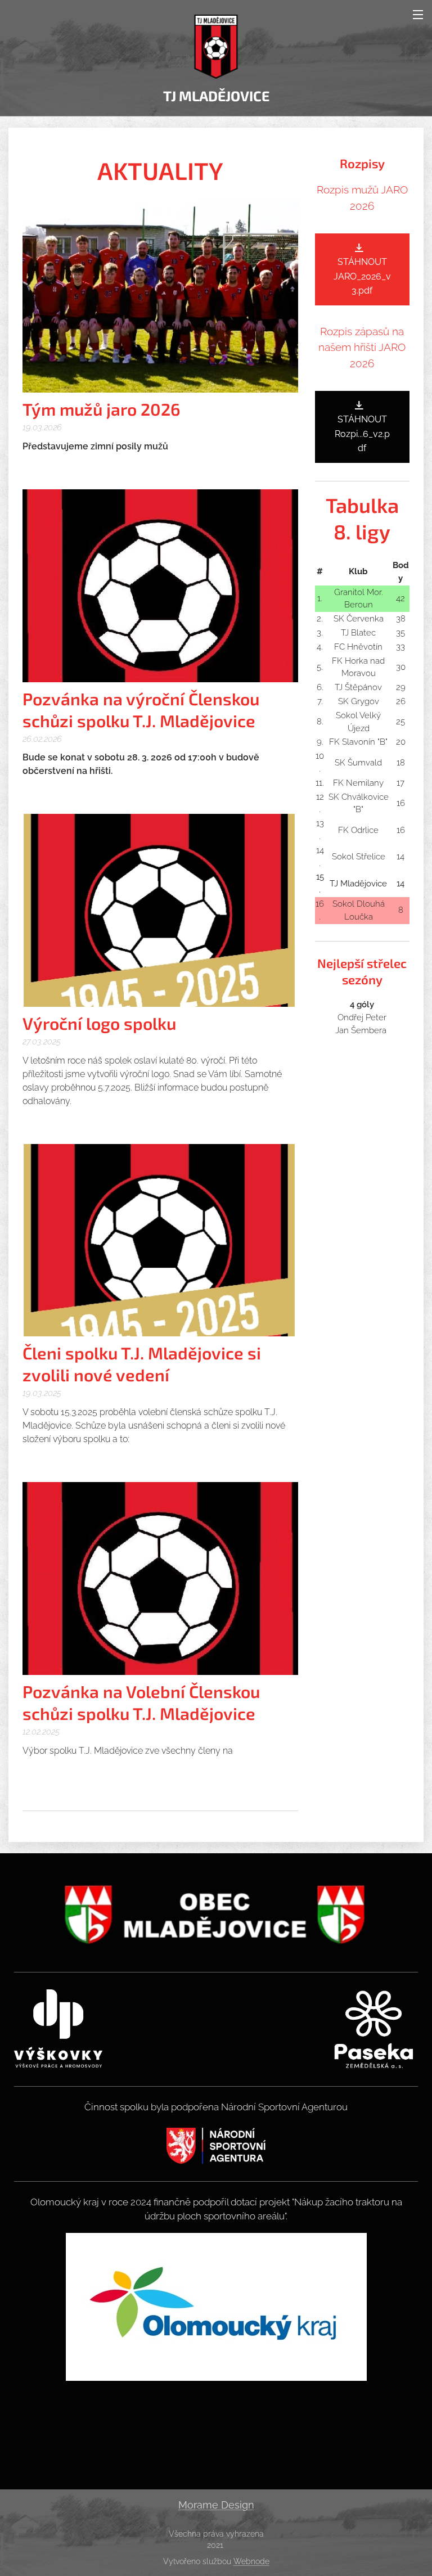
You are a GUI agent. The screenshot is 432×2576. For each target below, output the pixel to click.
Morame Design (216, 2505)
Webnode (251, 2561)
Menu (418, 14)
